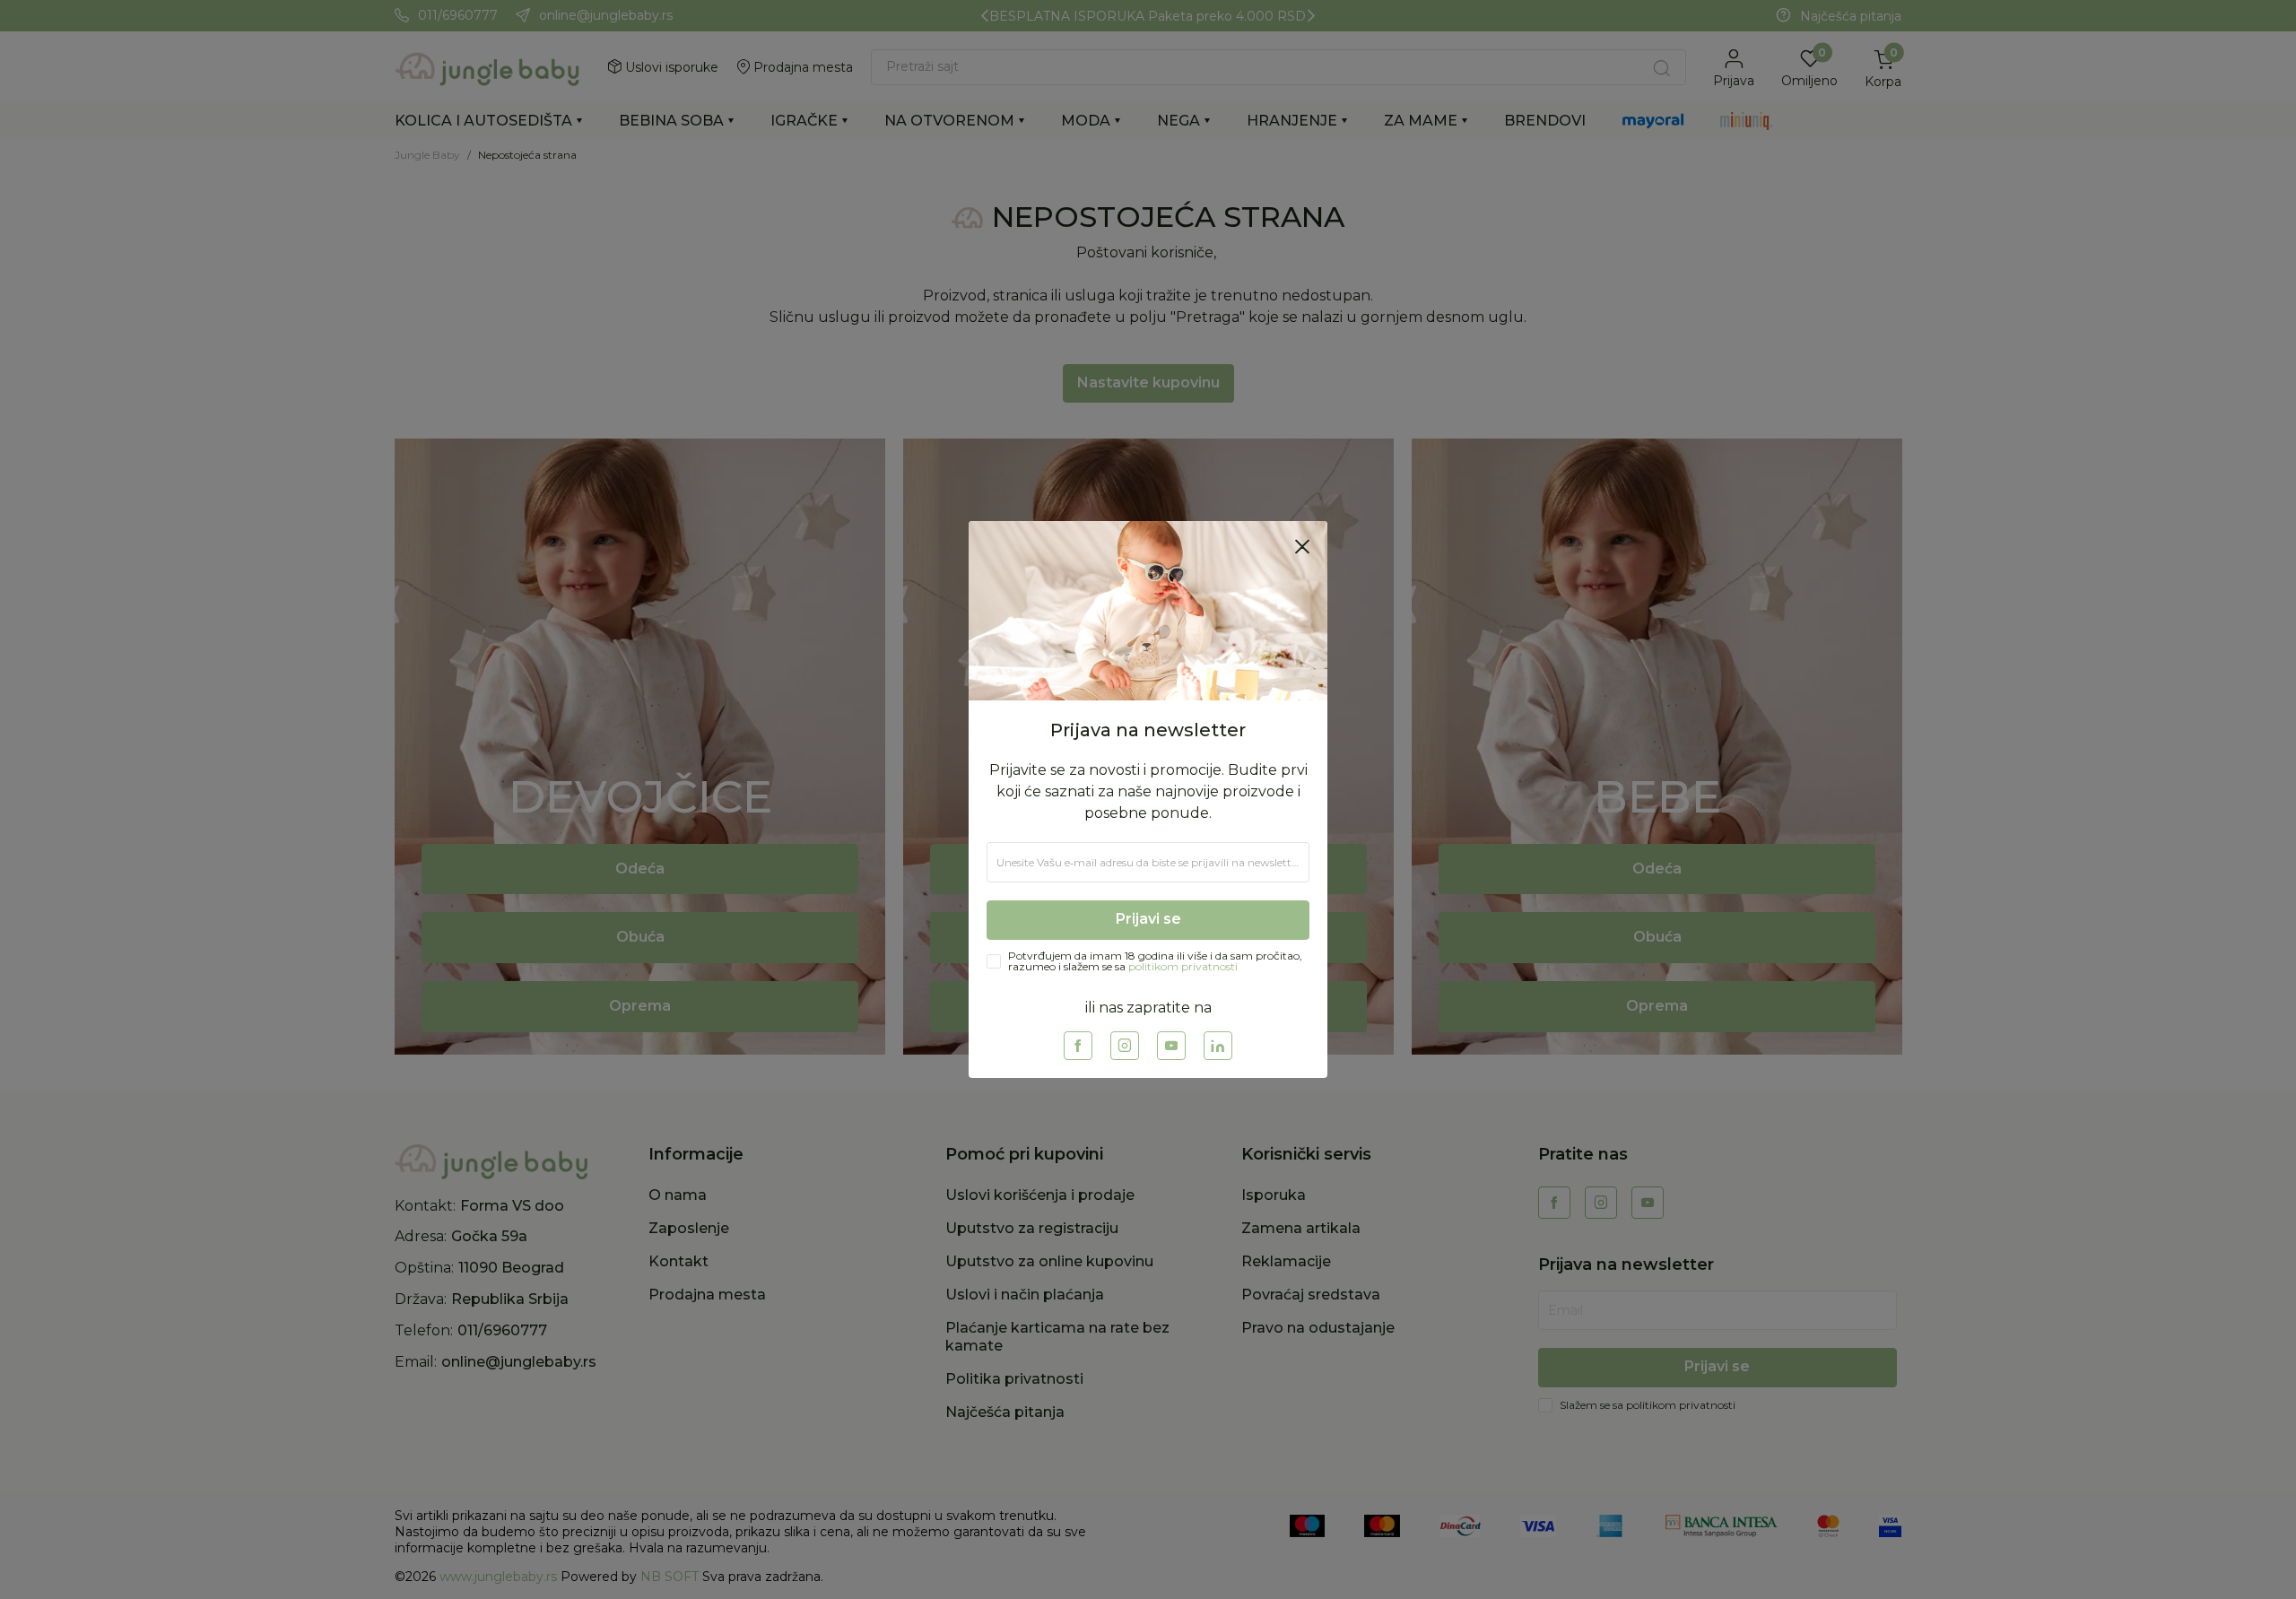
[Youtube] (1171, 1046)
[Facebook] (1078, 1046)
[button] (1302, 546)
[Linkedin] (1218, 1046)
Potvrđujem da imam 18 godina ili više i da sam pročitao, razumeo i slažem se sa (1155, 961)
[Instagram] (1125, 1046)
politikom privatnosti (1183, 966)
